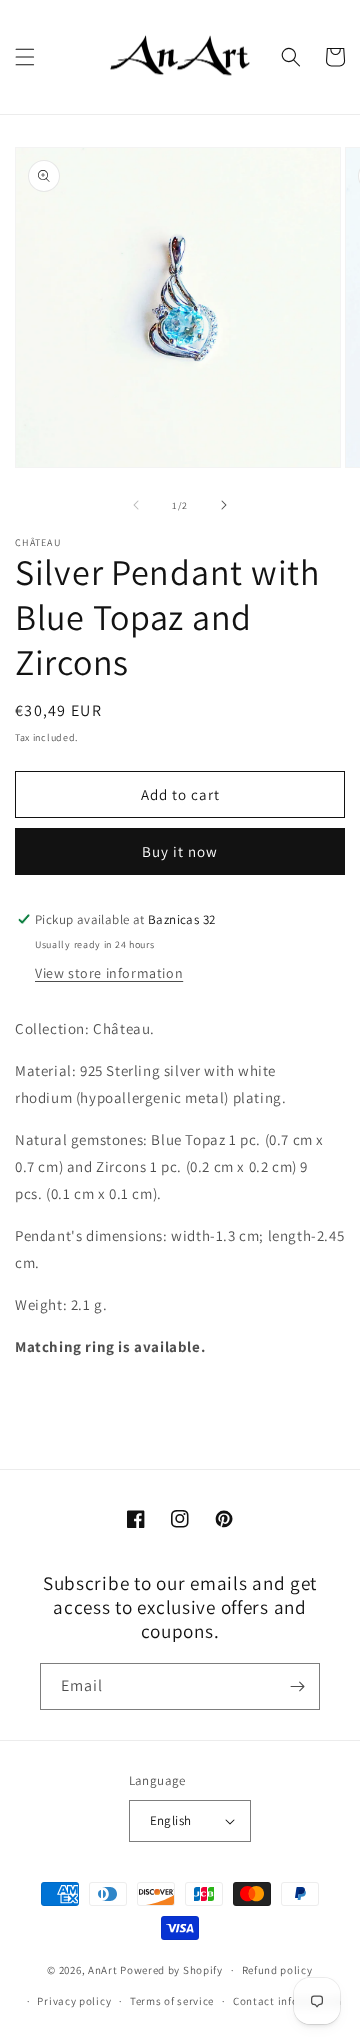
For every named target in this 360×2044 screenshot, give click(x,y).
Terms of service (172, 2001)
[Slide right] (224, 505)
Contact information (287, 2001)
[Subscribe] (297, 1686)
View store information (109, 973)
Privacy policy (74, 2001)
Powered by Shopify (171, 1970)
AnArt (103, 1970)
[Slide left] (136, 505)
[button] (25, 57)
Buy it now (180, 851)
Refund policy (277, 1970)
